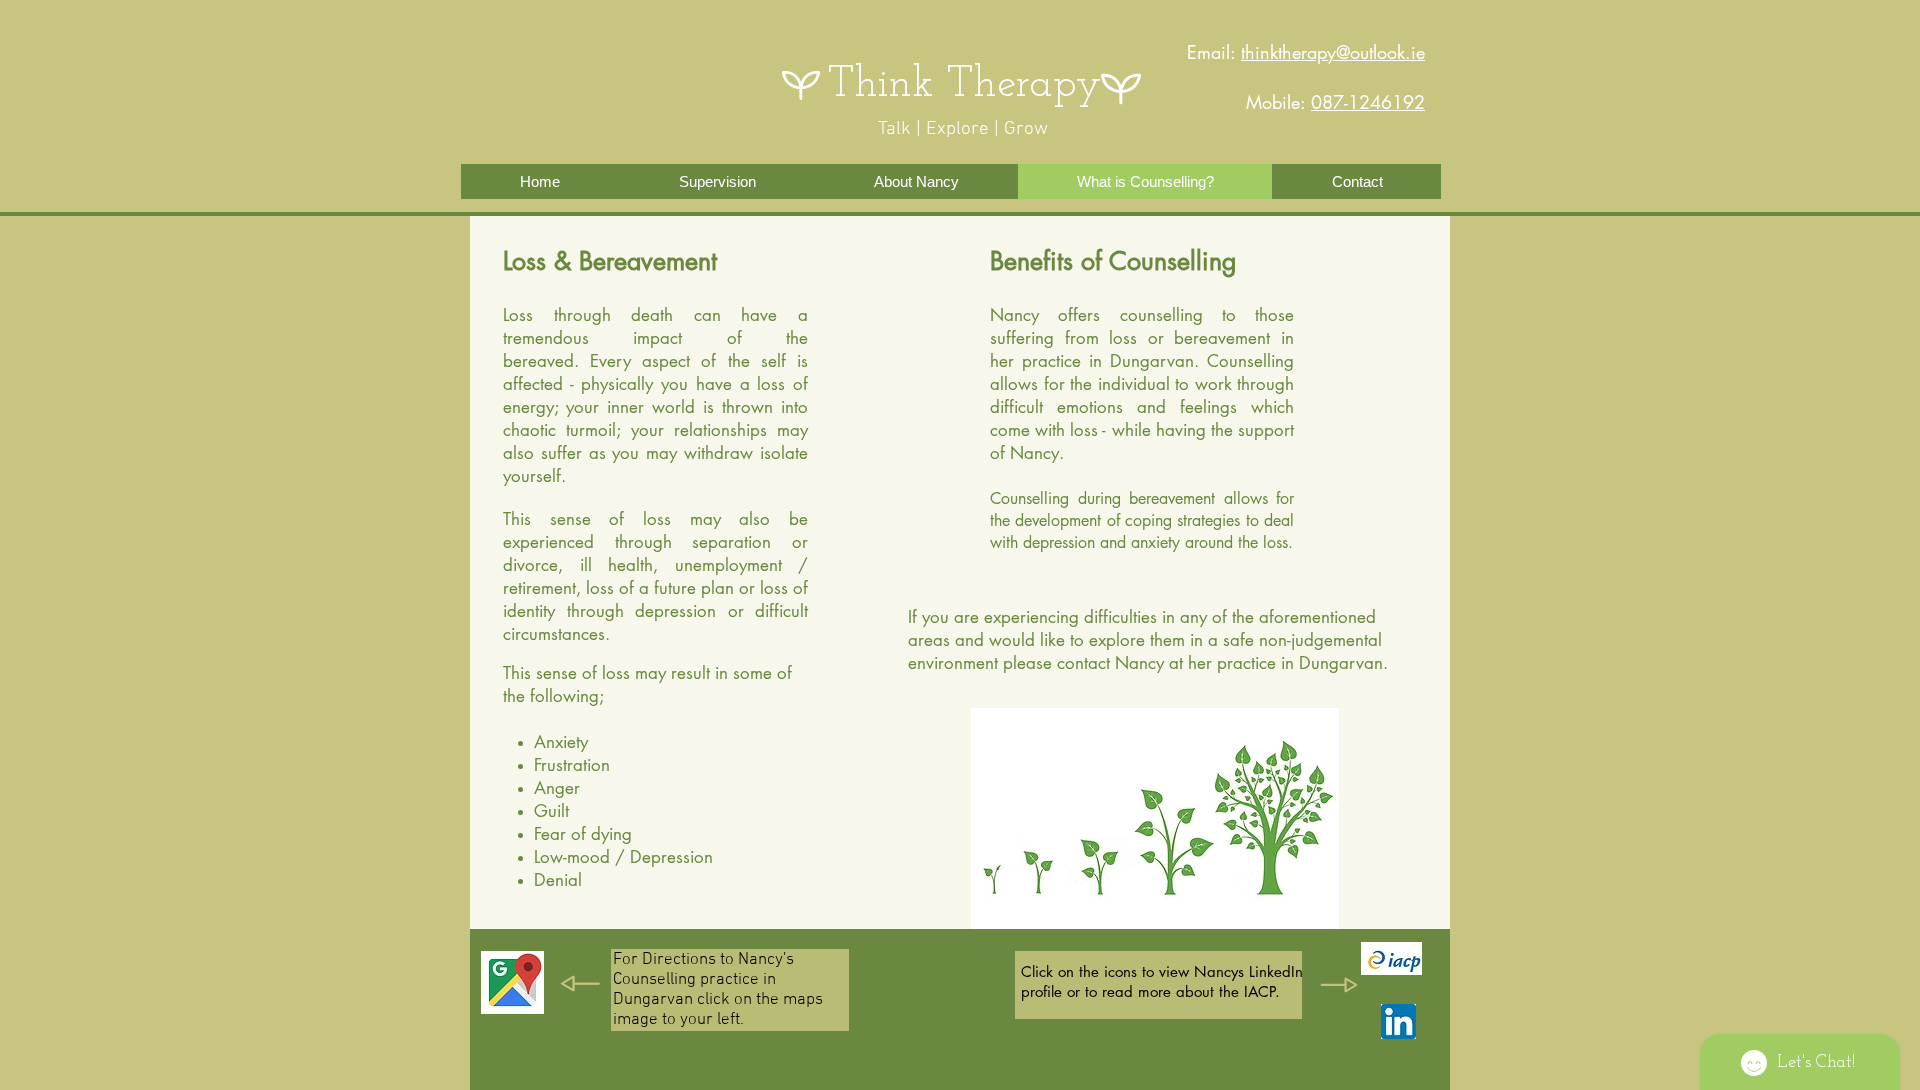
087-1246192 (1368, 102)
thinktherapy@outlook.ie (1333, 52)
